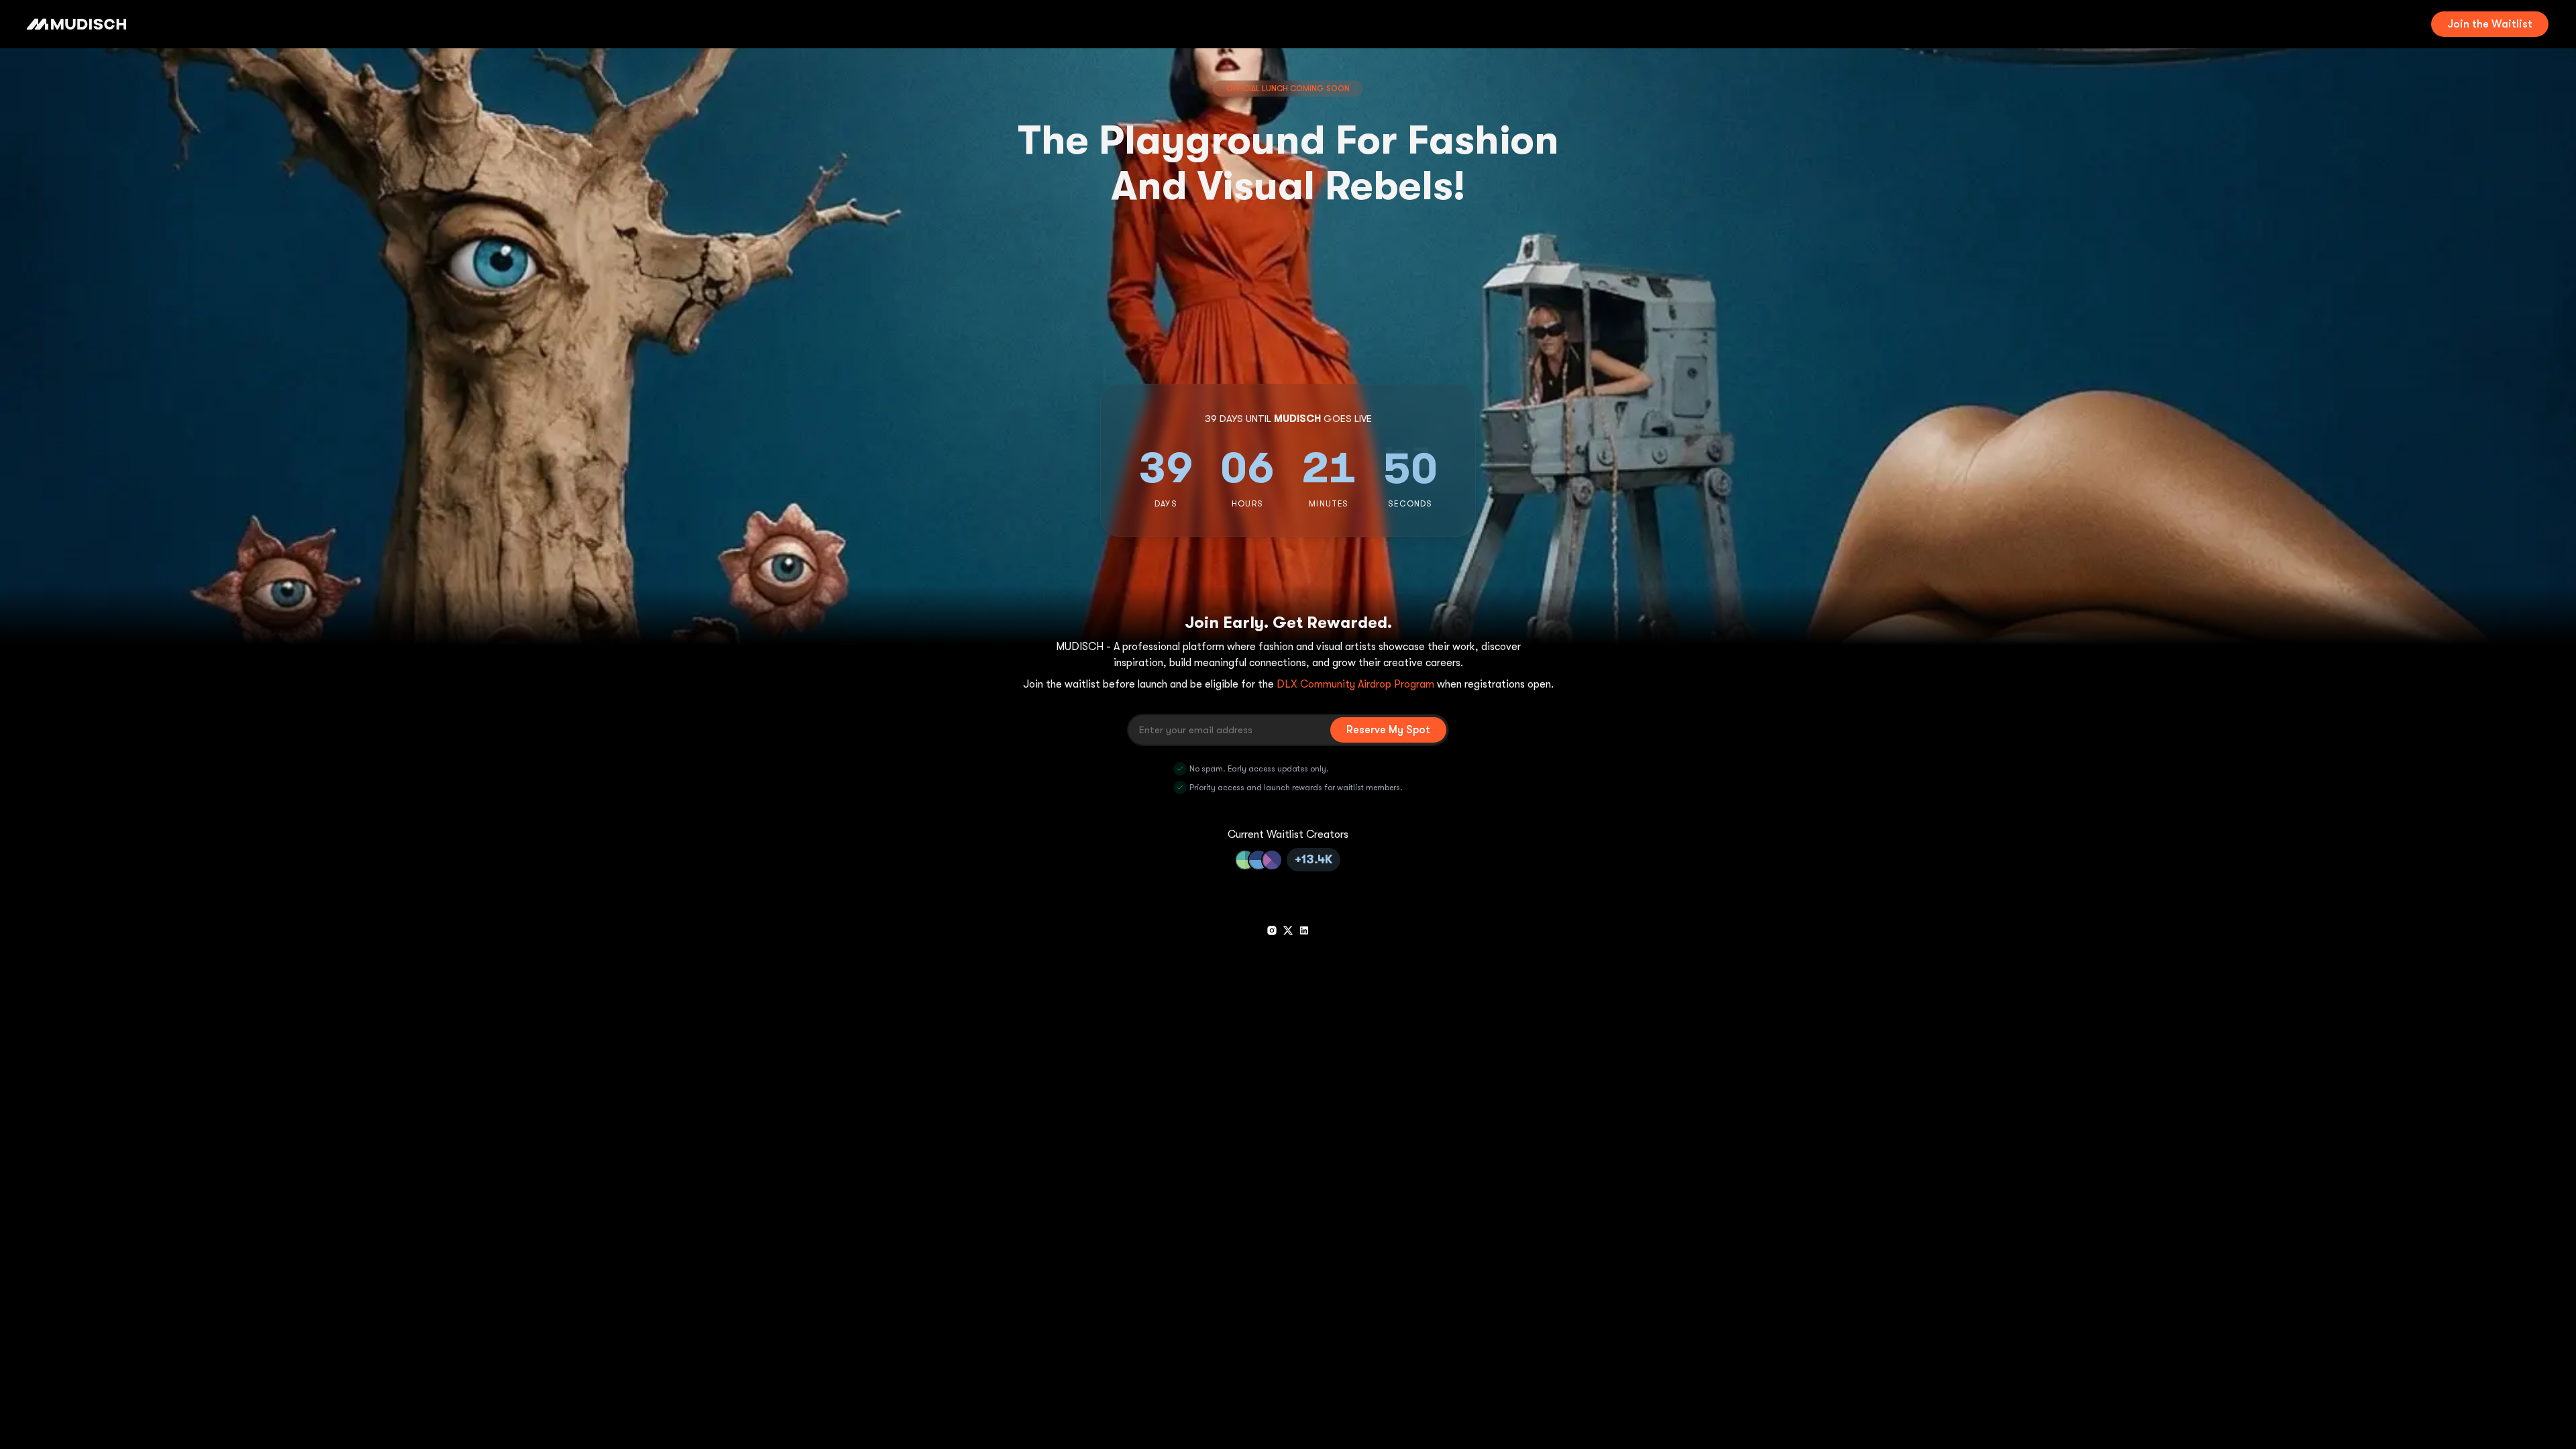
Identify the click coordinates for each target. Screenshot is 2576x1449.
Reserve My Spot (1388, 730)
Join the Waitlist (2490, 24)
